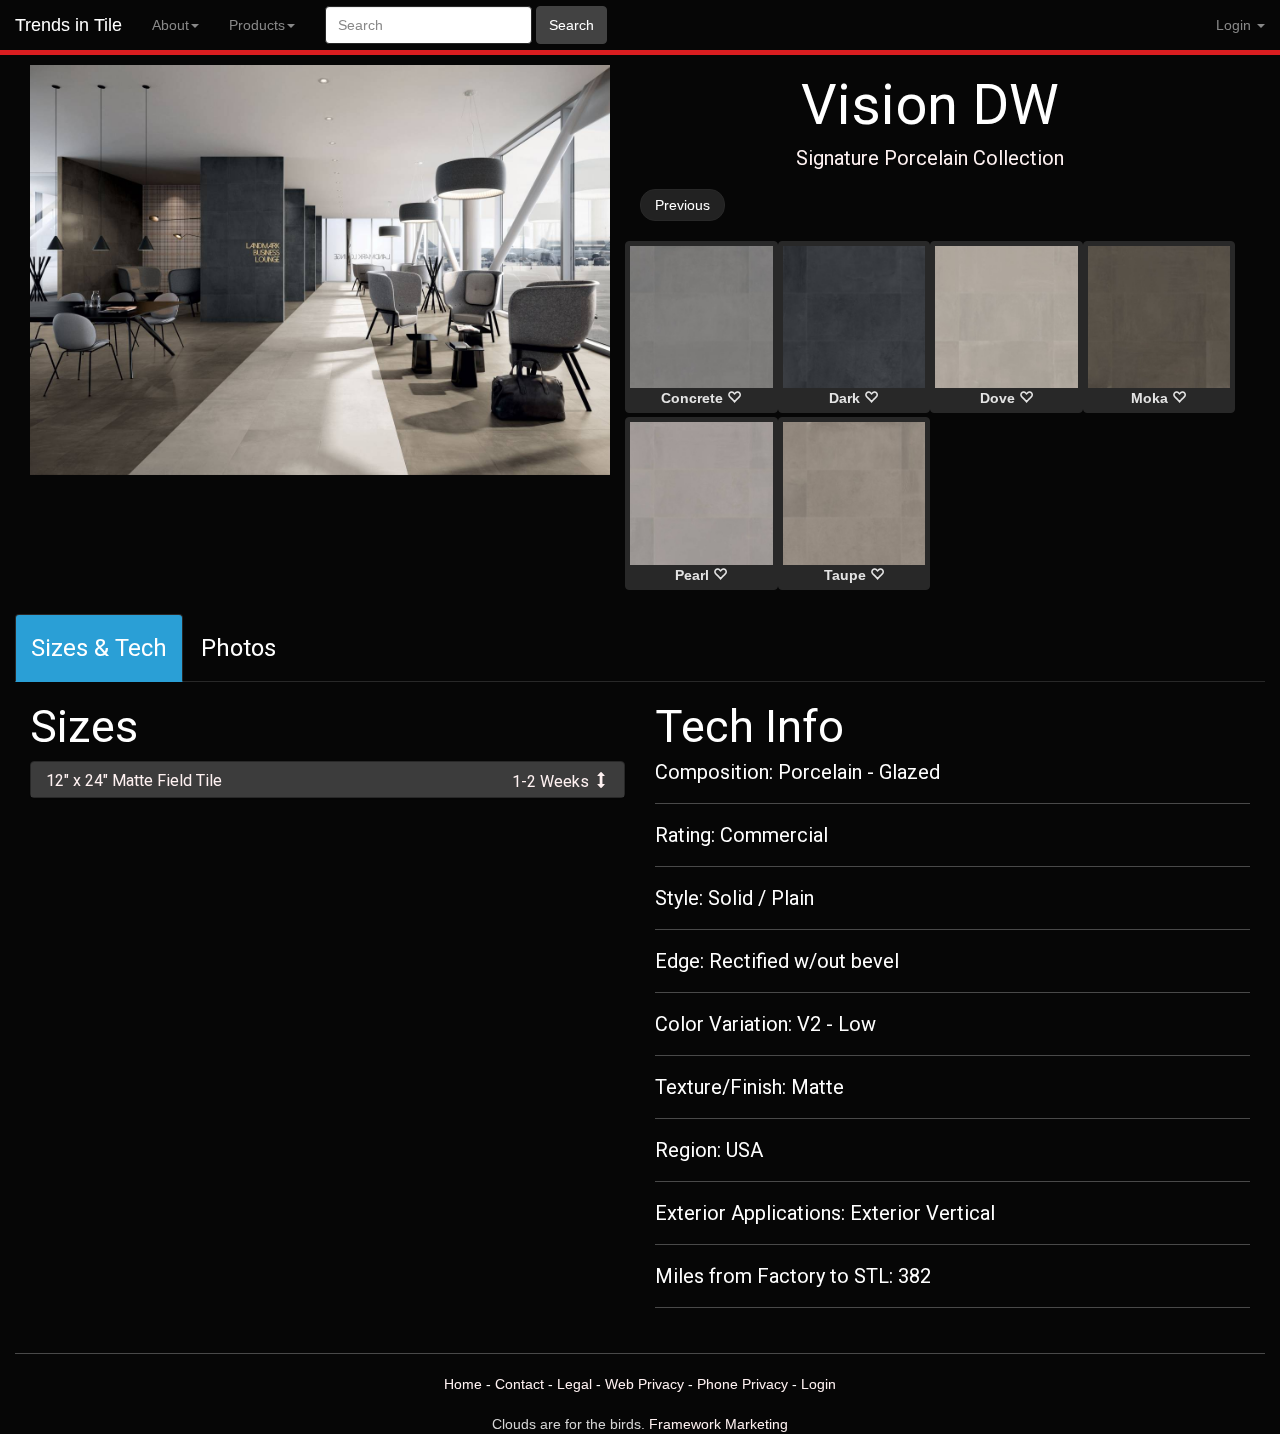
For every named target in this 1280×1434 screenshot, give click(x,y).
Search (571, 25)
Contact (519, 1384)
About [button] (170, 25)
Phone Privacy (742, 1384)
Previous (682, 205)
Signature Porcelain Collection (930, 158)
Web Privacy (644, 1384)
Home (463, 1384)
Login (818, 1384)
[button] (327, 779)
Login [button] (1235, 25)
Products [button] (257, 25)
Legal (574, 1384)
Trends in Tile (68, 25)
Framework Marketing (718, 1424)
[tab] (327, 779)
